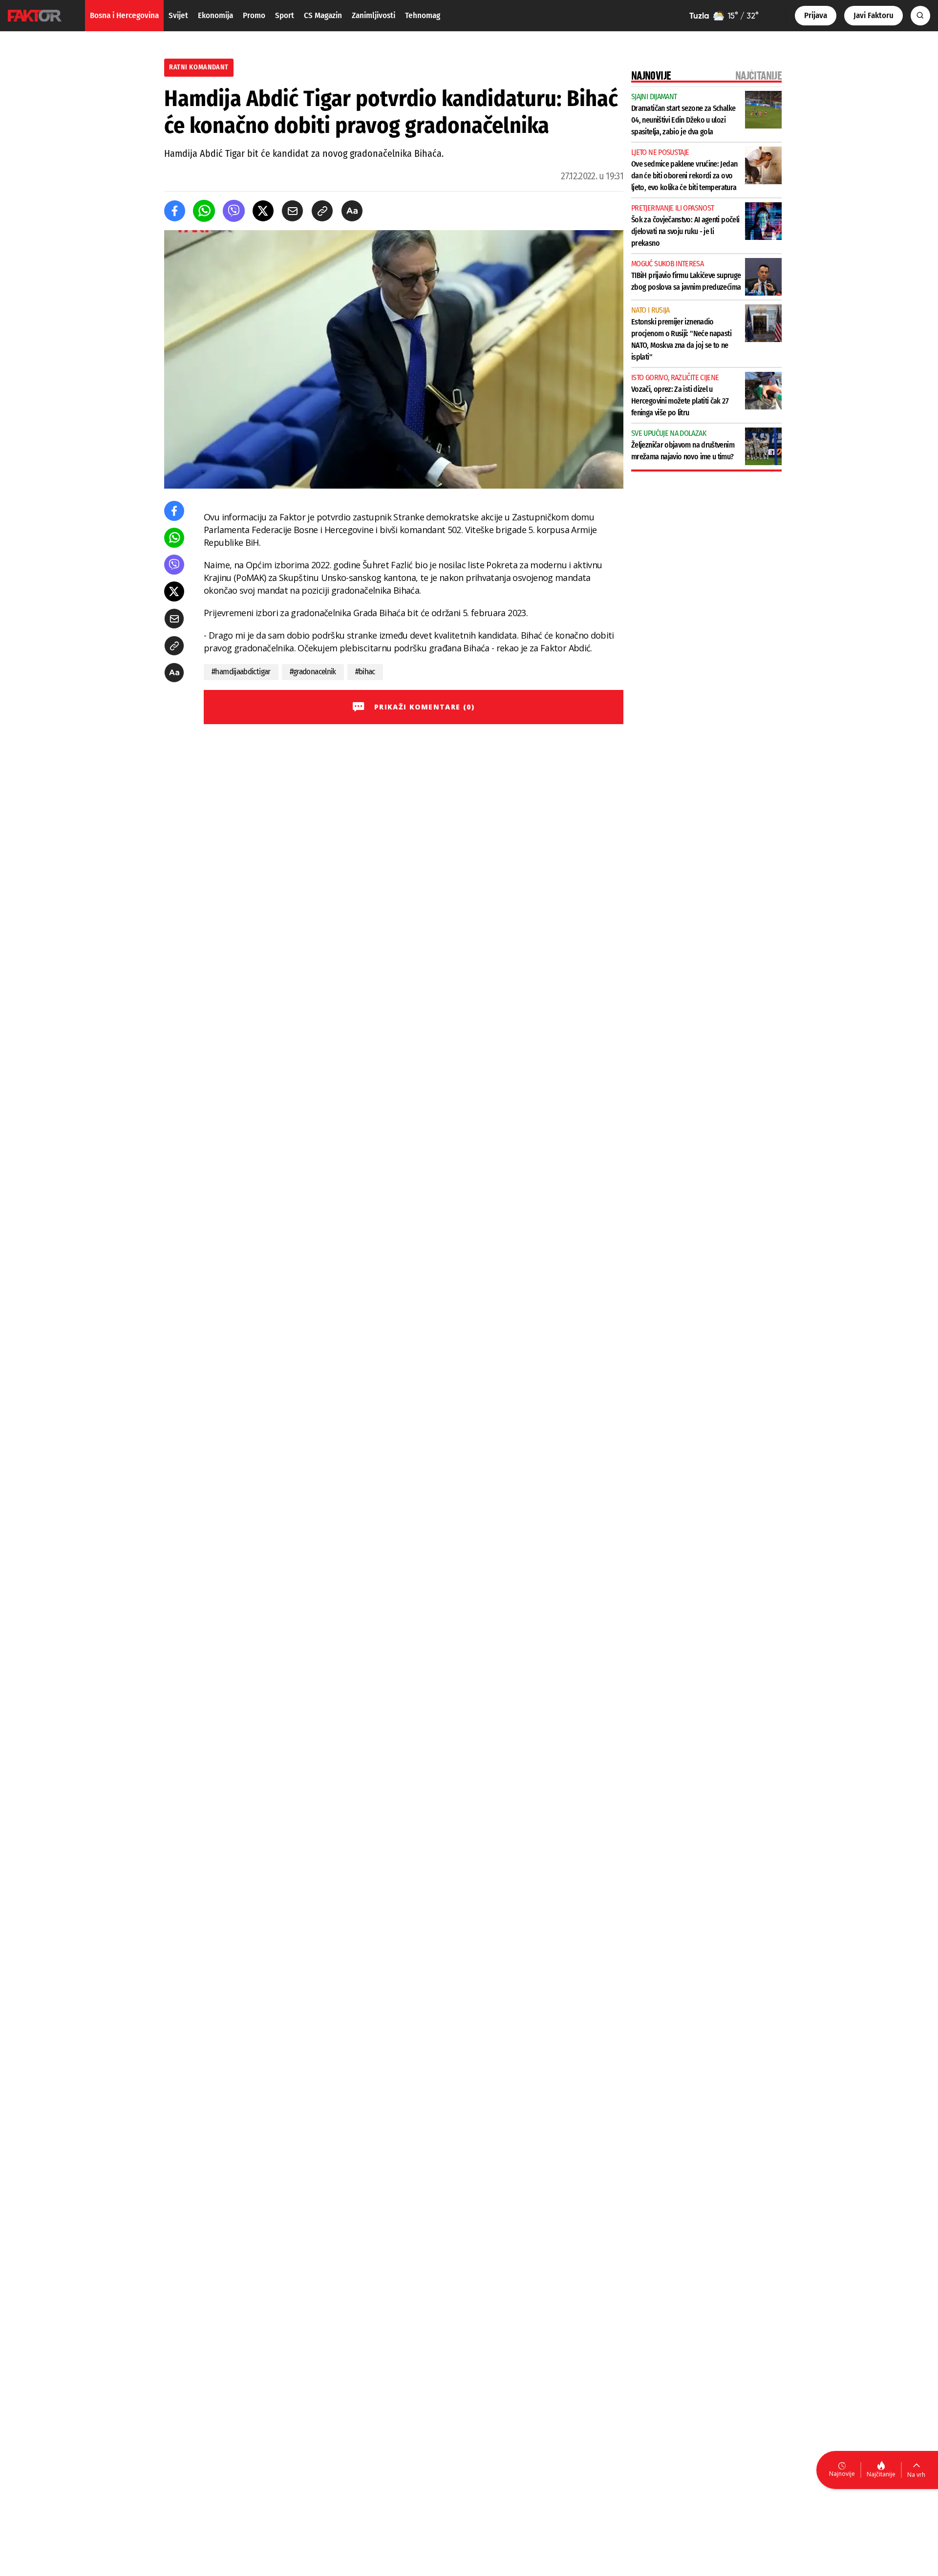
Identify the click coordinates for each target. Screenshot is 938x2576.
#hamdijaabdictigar (241, 672)
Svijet (178, 15)
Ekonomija (215, 15)
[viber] (234, 211)
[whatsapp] (204, 211)
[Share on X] (263, 211)
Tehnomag (423, 15)
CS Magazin (323, 15)
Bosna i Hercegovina (124, 15)
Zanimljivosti (373, 15)
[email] (292, 211)
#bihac (365, 672)
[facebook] (175, 211)
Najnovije (842, 2474)
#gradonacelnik (313, 672)
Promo (254, 15)
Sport (285, 15)
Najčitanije (881, 2474)
